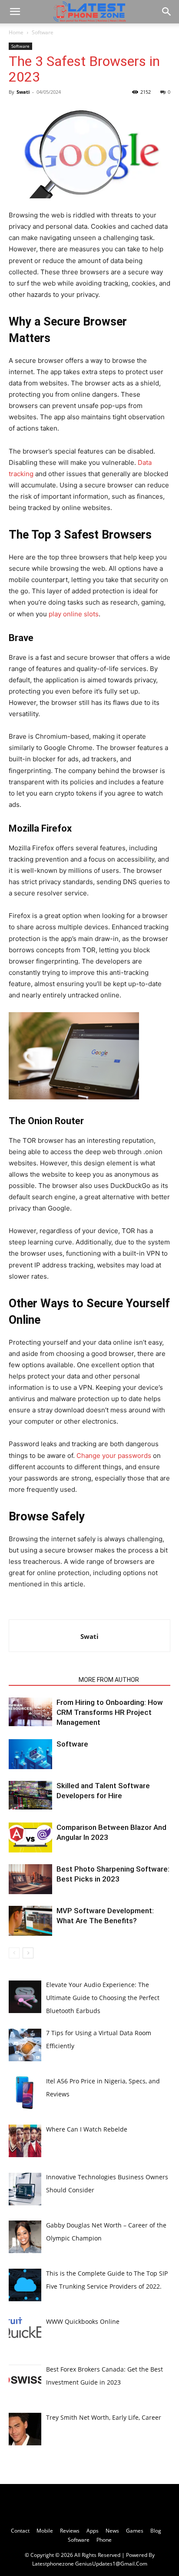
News (112, 2531)
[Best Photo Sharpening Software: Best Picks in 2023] (30, 1879)
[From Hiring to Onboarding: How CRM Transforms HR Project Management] (30, 1712)
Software (43, 32)
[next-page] (28, 1953)
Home (16, 32)
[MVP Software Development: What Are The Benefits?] (30, 1921)
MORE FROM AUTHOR (109, 1680)
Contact (20, 2531)
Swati (23, 92)
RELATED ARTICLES (41, 1680)
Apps (93, 2531)
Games (135, 2531)
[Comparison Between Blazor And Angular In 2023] (30, 1837)
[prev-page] (14, 1953)
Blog (156, 2531)
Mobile (45, 2531)
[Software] (30, 1754)
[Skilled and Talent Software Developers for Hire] (30, 1795)
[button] (15, 12)
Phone (104, 2540)
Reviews (70, 2531)
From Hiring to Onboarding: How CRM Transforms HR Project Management (110, 1712)
